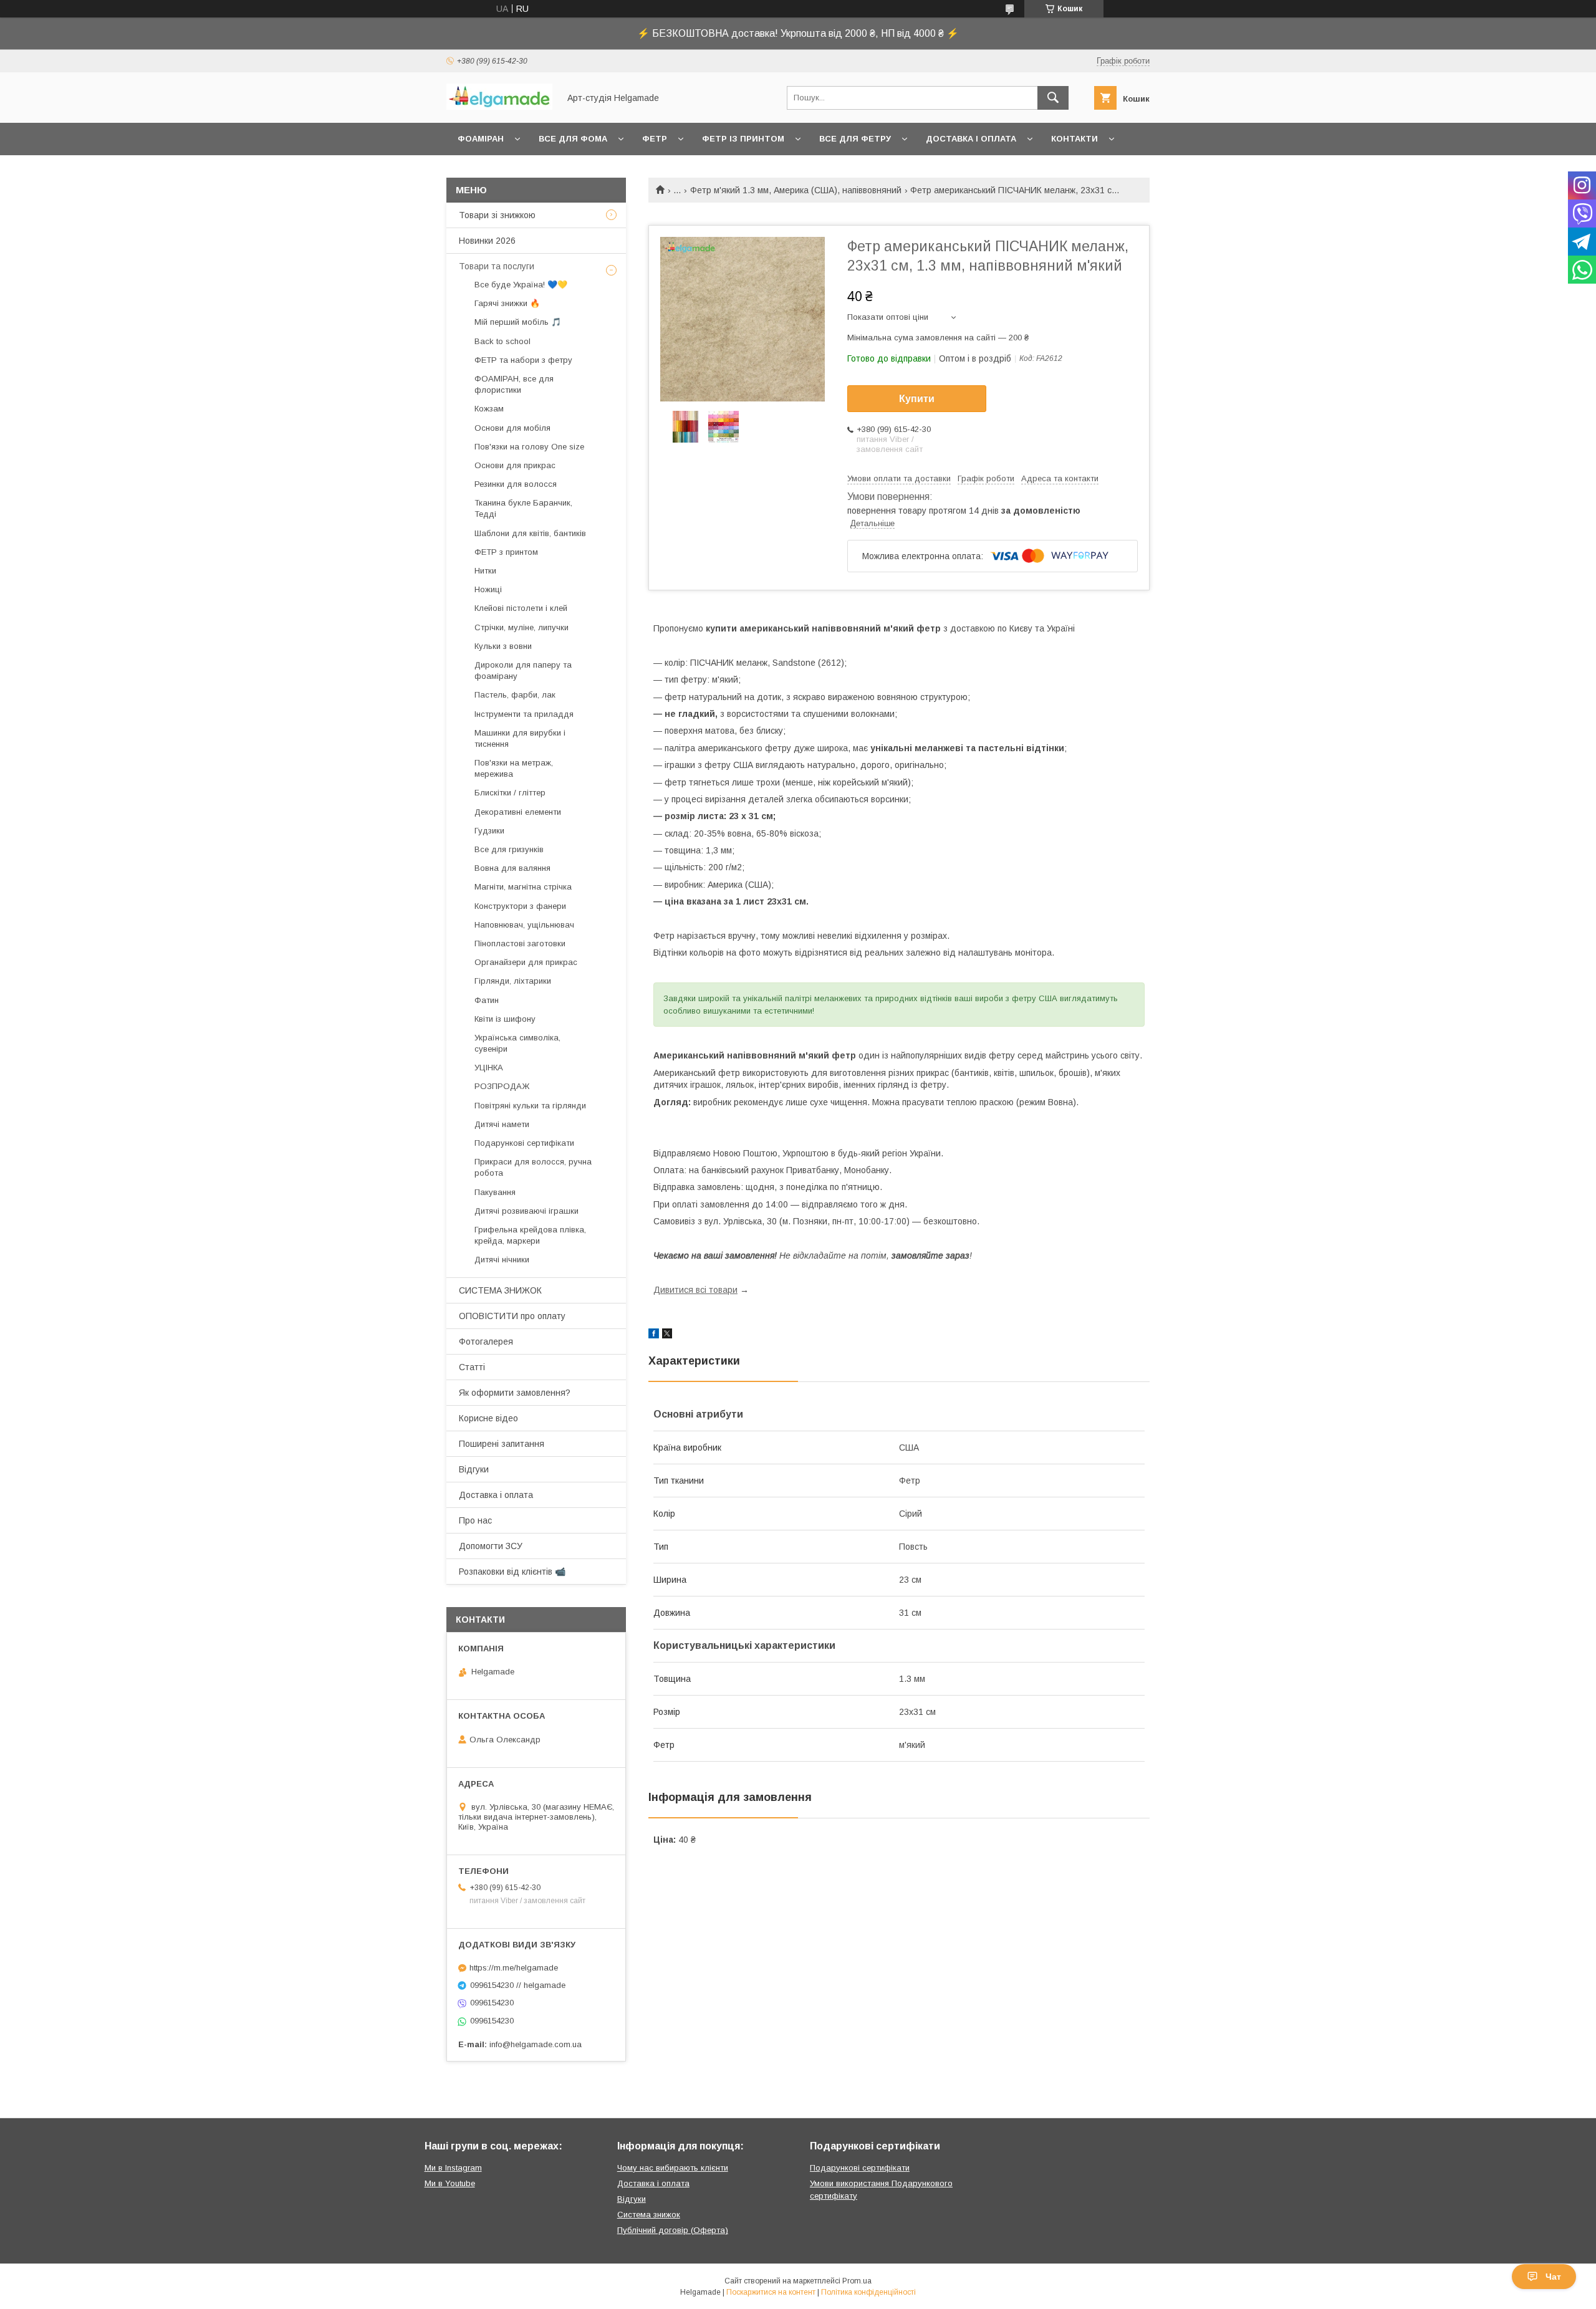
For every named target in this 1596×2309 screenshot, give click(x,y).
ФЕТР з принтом (506, 552)
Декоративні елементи (518, 812)
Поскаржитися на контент (771, 2292)
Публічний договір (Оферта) (673, 2230)
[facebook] (654, 1335)
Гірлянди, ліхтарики (513, 981)
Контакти (1074, 139)
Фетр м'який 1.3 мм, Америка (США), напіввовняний (796, 190)
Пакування (495, 1192)
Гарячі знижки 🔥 (507, 303)
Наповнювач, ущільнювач (524, 925)
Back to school (502, 341)
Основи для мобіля (512, 428)
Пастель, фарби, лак (515, 695)
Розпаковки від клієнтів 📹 (512, 1572)
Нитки (485, 571)
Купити (917, 399)
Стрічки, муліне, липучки (522, 627)
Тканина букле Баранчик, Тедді (523, 508)
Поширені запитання (502, 1444)
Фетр (655, 139)
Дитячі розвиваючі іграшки (526, 1211)
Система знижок (649, 2215)
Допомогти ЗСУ (491, 1546)
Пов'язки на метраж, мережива (514, 768)
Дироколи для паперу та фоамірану (523, 670)
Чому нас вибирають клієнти (673, 2168)
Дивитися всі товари (695, 1290)
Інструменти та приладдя (524, 714)
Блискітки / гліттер (510, 793)
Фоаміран (481, 139)
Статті (472, 1367)
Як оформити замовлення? (515, 1393)
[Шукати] (1053, 98)
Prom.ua (857, 2281)
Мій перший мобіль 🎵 (518, 322)
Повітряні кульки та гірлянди (530, 1106)
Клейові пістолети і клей (521, 608)
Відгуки (474, 1469)
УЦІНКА (489, 1068)
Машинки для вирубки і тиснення (520, 738)
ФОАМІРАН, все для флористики (514, 384)
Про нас (475, 1520)
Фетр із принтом (743, 139)
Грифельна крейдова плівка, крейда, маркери (530, 1235)
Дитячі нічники (502, 1260)
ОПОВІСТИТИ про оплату (512, 1316)
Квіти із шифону (505, 1019)
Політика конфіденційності (868, 2292)
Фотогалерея (486, 1342)
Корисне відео (488, 1418)
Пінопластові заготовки (520, 943)
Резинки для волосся (516, 484)
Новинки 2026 (487, 241)
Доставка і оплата (971, 139)
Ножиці (488, 589)
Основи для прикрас (515, 465)
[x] (667, 1335)
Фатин (487, 1000)
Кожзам (489, 409)
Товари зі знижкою (497, 215)
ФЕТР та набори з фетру (523, 360)
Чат (1553, 2277)
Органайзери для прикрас (526, 962)
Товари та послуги (497, 266)
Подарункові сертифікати (524, 1143)
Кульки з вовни (503, 646)
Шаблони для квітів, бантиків (530, 533)
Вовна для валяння (512, 868)
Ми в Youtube (450, 2183)
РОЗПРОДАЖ (502, 1086)
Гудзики (489, 831)
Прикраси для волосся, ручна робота (533, 1167)
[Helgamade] (499, 107)
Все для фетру (855, 139)
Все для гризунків (509, 849)
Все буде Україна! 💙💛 (521, 285)
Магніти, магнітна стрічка (523, 887)
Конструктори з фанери (520, 906)
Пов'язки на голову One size (529, 447)
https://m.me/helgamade (514, 1968)
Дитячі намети (502, 1124)
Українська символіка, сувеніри (517, 1043)
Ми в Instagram (453, 2168)
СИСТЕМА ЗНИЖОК (500, 1290)
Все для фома (573, 139)
